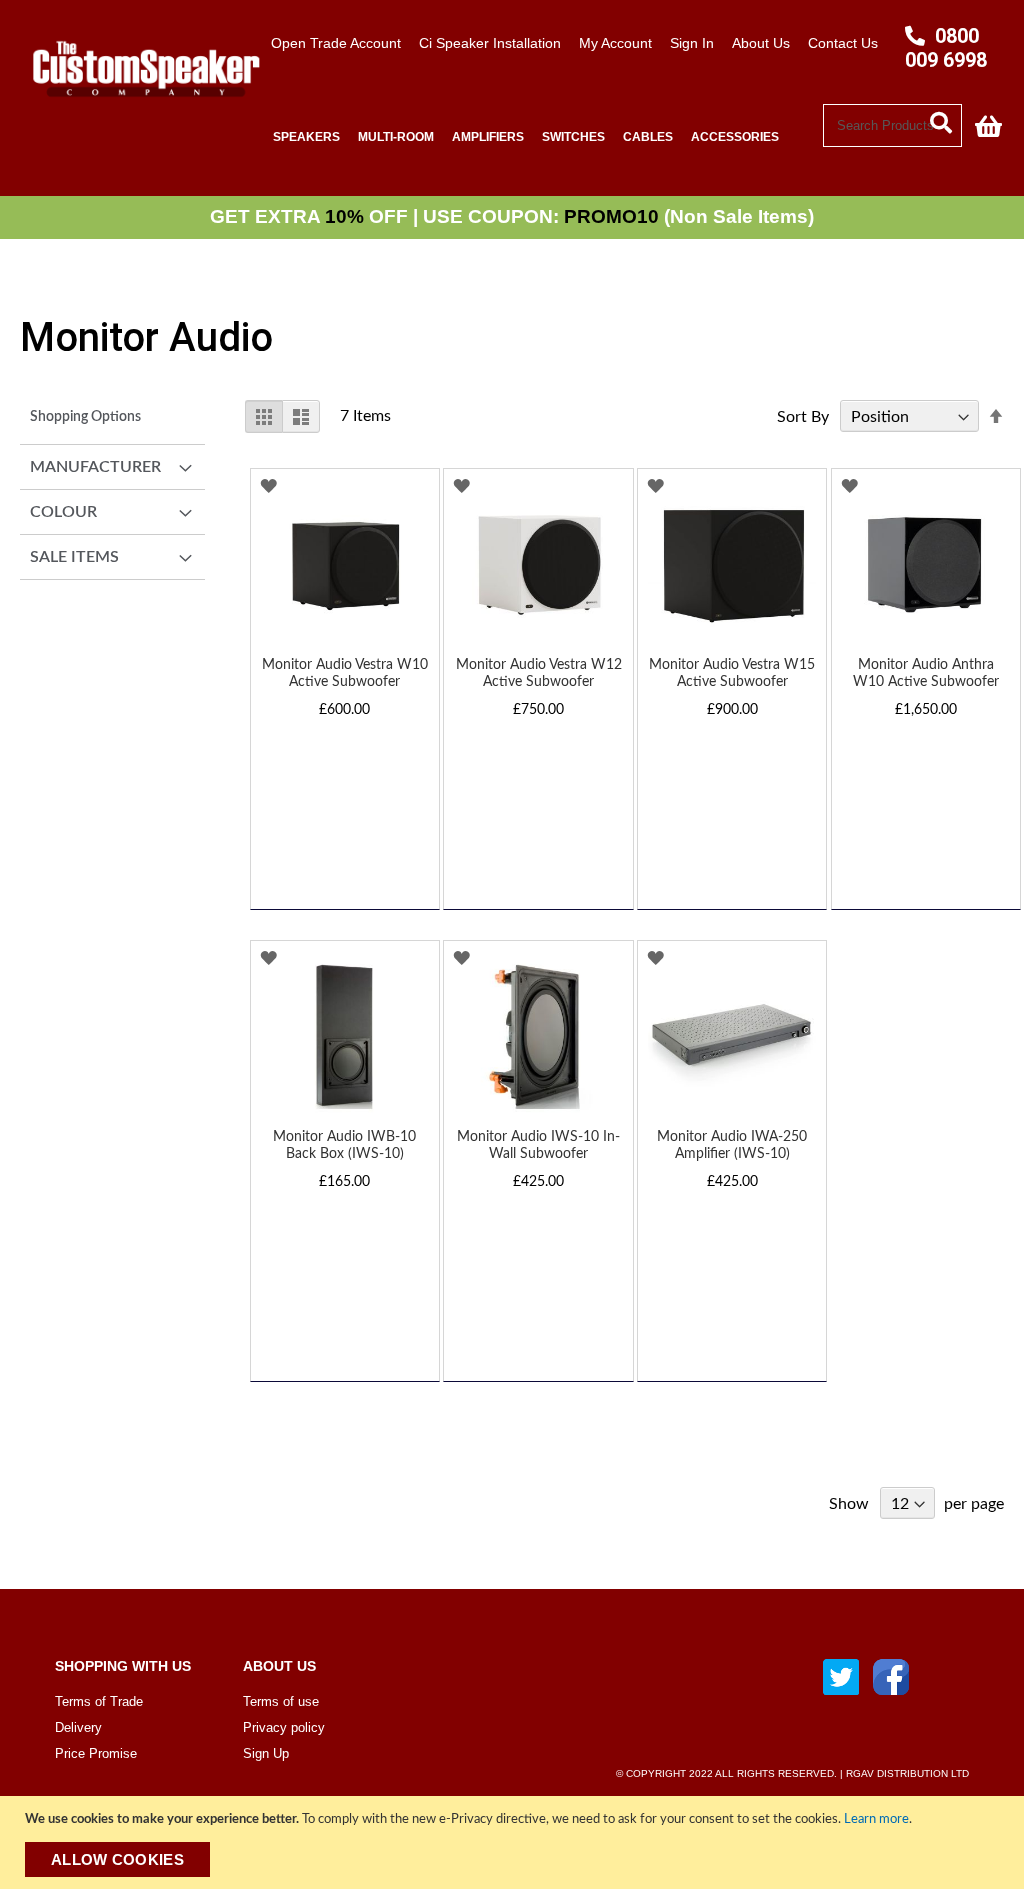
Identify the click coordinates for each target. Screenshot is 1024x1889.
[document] (514, 1842)
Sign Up (266, 1753)
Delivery (78, 1727)
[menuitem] (306, 137)
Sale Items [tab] (74, 557)
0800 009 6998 (946, 48)
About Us (761, 43)
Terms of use (281, 1701)
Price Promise (96, 1753)
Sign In (692, 43)
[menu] (543, 137)
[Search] (946, 121)
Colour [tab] (63, 512)
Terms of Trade (99, 1701)
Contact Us (843, 43)
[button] (268, 486)
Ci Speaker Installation (490, 43)
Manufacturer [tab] (95, 467)
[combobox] (893, 125)
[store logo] (139, 108)
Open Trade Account (336, 43)
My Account (615, 43)
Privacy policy (284, 1727)
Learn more (876, 1819)
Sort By (803, 417)
